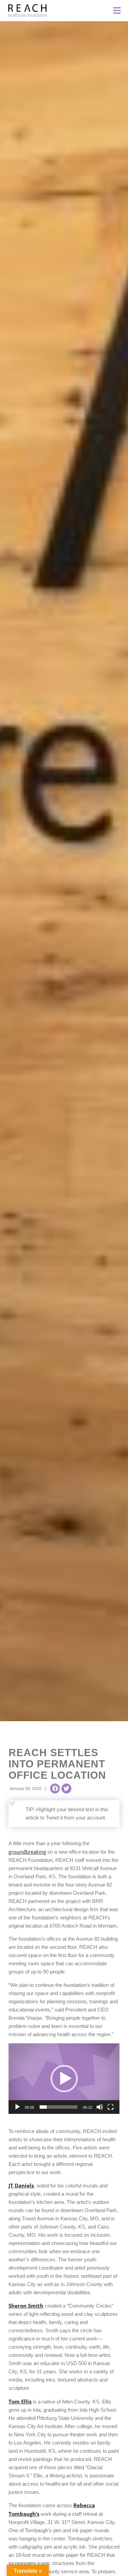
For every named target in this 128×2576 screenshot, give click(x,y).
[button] (55, 1788)
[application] (64, 2079)
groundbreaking (27, 1852)
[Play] (17, 2107)
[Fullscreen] (111, 2107)
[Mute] (100, 2107)
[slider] (59, 2107)
